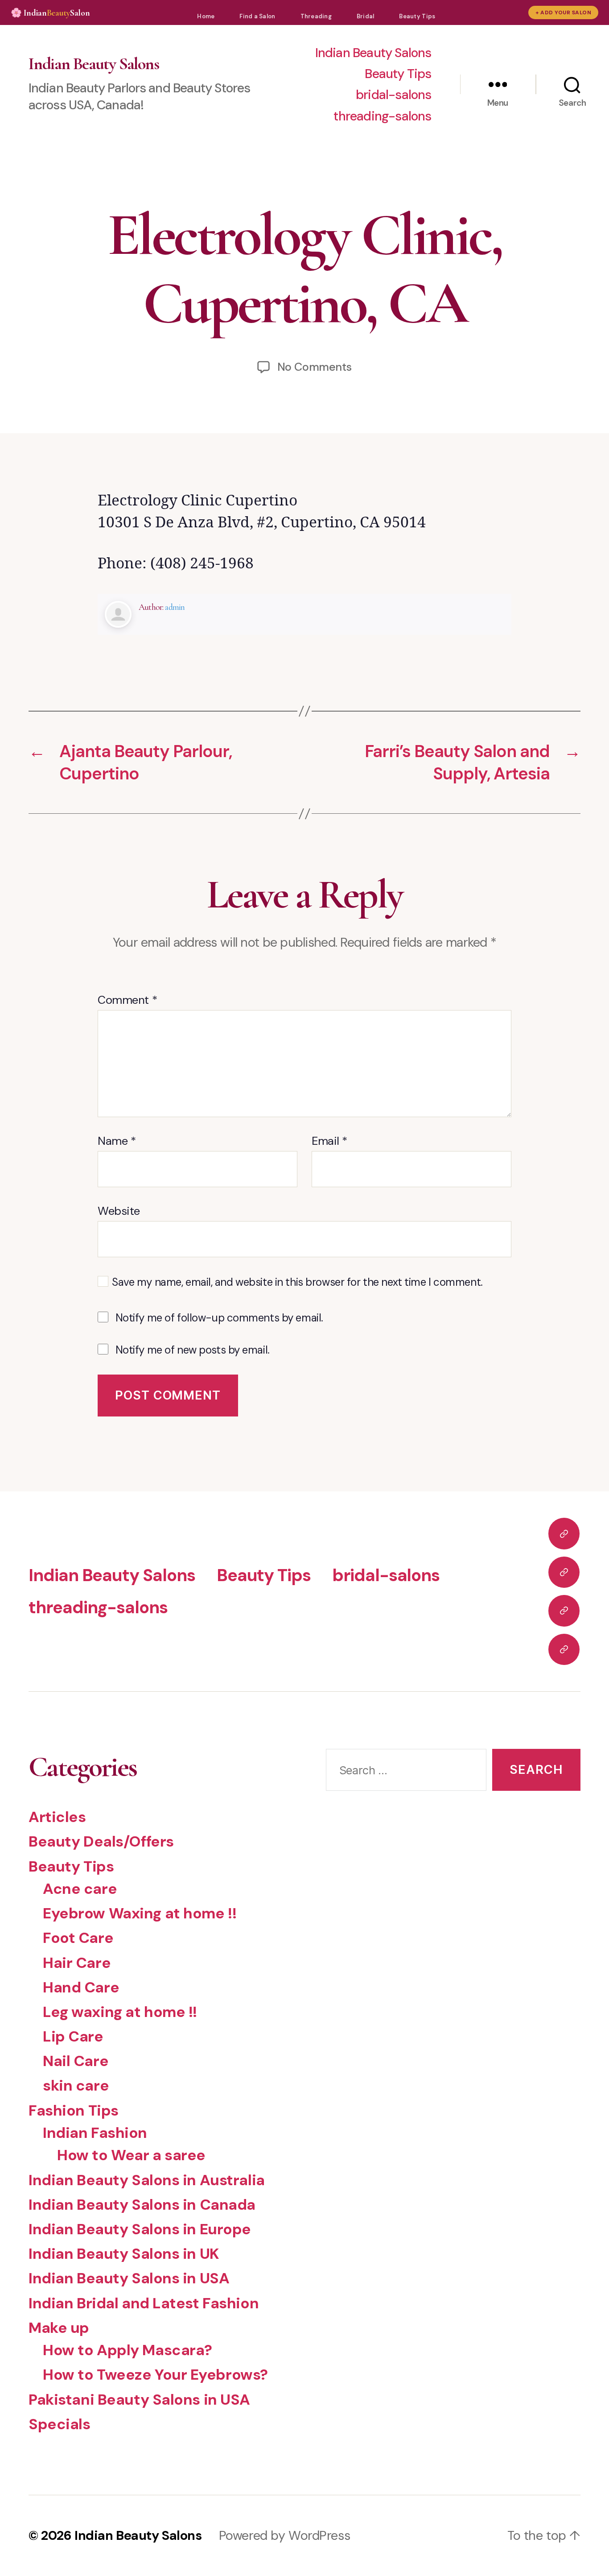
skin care (76, 2085)
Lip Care (73, 2036)
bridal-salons (394, 95)
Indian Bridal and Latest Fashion (144, 2303)
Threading (316, 16)
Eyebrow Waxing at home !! (140, 1913)
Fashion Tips (74, 2110)
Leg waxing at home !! (120, 2012)
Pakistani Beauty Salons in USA (139, 2400)
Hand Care (81, 1987)
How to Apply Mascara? (128, 2350)
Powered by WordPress (284, 2535)
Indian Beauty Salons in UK (124, 2254)
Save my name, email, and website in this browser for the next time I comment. (297, 1282)
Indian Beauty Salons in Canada (142, 2205)
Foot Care (78, 1938)
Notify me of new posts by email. (193, 1350)
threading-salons (382, 116)
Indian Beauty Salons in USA (129, 2278)
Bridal (366, 16)
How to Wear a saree (131, 2155)
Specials (60, 2424)
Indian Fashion (95, 2133)
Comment (127, 1000)
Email (329, 1141)
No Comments (315, 367)
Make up (59, 2328)
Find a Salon (257, 16)
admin (175, 607)
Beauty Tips (417, 16)
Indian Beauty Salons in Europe (140, 2229)
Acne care (80, 1889)
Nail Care (76, 2061)
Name (117, 1141)
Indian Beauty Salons (94, 64)
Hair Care (77, 1963)
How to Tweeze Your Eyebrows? (155, 2375)
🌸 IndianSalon (50, 13)
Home (206, 16)
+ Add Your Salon (563, 12)
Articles (57, 1817)
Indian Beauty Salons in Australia (147, 2180)
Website (119, 1211)
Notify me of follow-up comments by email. (219, 1318)
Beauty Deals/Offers (101, 1841)
